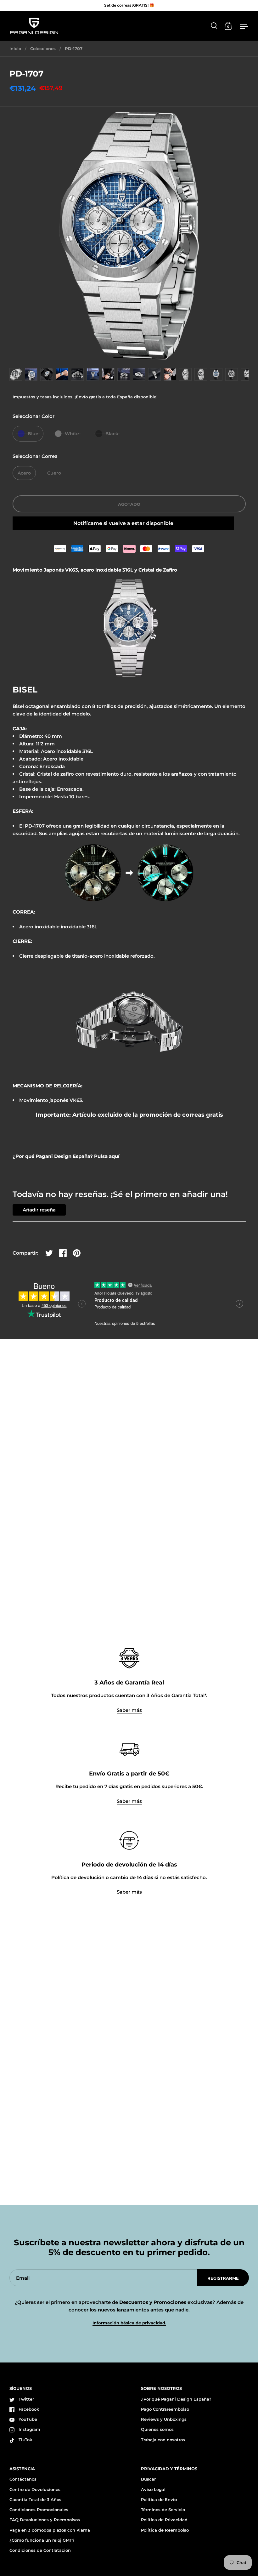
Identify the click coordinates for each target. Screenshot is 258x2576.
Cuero (54, 473)
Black (112, 434)
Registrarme (223, 2278)
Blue (33, 434)
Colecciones (43, 48)
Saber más (129, 1710)
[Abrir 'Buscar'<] (214, 26)
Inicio (15, 48)
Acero (24, 473)
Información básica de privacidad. (129, 2323)
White (72, 434)
